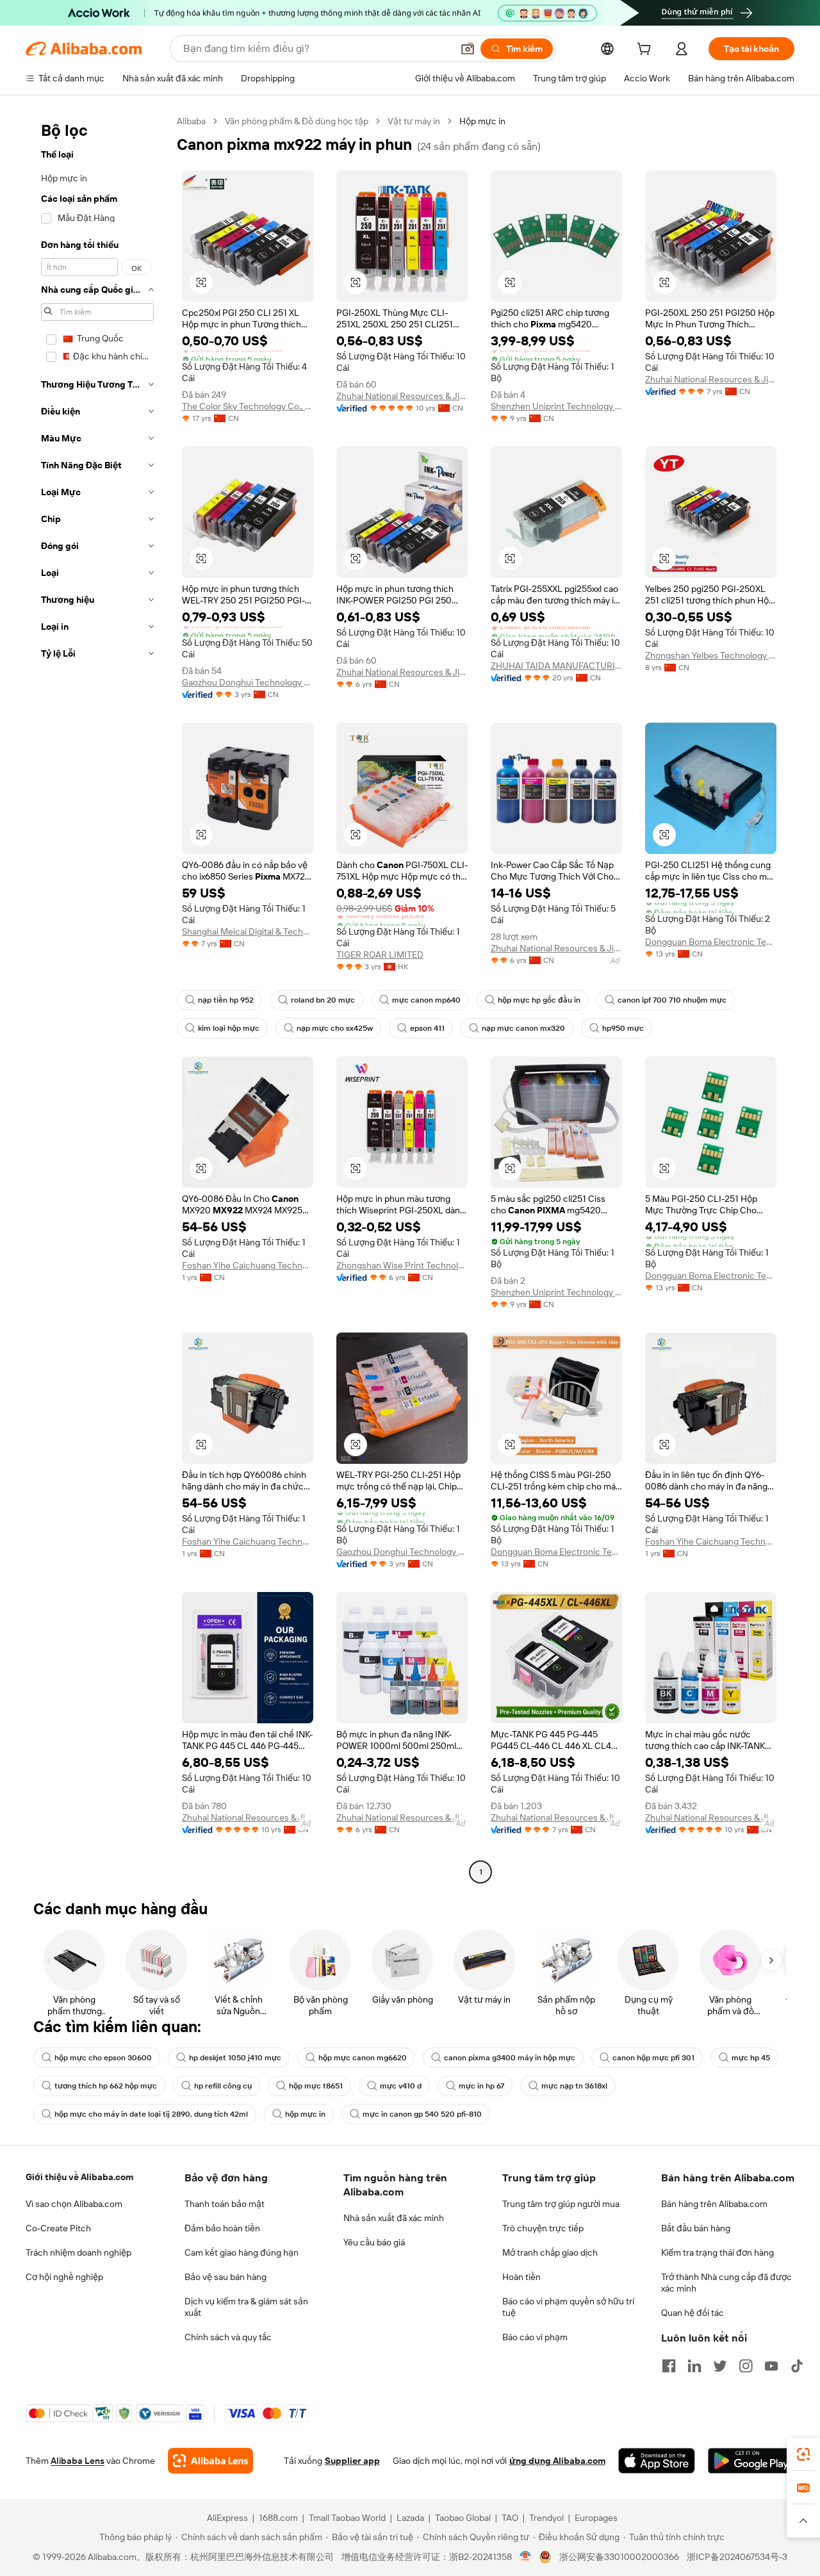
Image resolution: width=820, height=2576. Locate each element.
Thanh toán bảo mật (225, 2204)
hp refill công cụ (223, 2086)
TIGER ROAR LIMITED (380, 955)
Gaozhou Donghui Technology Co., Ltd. (248, 682)
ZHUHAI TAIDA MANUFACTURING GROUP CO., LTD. (556, 666)
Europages (596, 2518)
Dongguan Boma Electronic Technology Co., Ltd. (711, 942)
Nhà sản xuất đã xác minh (394, 2218)
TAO (510, 2518)
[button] (468, 49)
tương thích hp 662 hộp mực (106, 2086)
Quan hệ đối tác (693, 2313)
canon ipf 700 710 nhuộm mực (672, 1000)
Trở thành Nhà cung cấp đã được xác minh (726, 2283)
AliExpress (227, 2518)
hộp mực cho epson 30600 (103, 2058)
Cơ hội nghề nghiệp (64, 2277)
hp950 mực (623, 1028)
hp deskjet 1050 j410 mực (235, 2058)
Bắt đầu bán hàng (696, 2228)
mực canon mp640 (426, 1000)
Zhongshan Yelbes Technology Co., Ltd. (711, 655)
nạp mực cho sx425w (335, 1028)
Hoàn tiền (521, 2277)
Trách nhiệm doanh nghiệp (78, 2252)
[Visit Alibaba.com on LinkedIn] (694, 2366)
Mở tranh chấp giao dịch (550, 2252)
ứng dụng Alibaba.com (557, 2461)
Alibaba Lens (78, 2461)
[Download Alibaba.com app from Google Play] (751, 2461)
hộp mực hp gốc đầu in (539, 1000)
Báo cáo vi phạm (535, 2337)
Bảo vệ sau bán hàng (225, 2277)
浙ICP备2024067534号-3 (737, 2557)
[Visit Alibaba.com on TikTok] (797, 2366)
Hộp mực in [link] (482, 121)
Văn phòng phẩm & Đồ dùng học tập (297, 121)
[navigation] (97, 998)
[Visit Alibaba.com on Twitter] (720, 2366)
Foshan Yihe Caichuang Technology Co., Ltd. (248, 1265)
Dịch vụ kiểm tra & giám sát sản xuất (246, 2307)
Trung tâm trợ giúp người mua (561, 2204)
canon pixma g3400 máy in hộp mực (510, 2058)
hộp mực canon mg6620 (363, 2058)
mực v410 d (401, 2086)
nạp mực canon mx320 (523, 1028)
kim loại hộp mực (229, 1028)
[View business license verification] (526, 2557)
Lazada (410, 2518)
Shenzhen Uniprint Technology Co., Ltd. (556, 406)
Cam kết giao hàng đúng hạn (242, 2252)
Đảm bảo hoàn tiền (222, 2228)
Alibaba (191, 121)
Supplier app (352, 2461)
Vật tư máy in (414, 121)
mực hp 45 (751, 2058)
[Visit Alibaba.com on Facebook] (669, 2366)
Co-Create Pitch (58, 2228)
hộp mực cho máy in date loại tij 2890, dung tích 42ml (151, 2114)
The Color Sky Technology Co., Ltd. (248, 406)
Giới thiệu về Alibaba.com (79, 2177)
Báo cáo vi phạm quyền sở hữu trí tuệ (568, 2307)
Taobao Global (463, 2518)
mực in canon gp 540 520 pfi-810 (422, 2114)
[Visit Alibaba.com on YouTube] (771, 2366)
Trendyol (546, 2518)
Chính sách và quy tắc (228, 2337)
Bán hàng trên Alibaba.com (714, 2204)
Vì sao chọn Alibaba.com (74, 2204)
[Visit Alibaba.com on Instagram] (746, 2366)
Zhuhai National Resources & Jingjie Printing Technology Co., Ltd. (402, 396)
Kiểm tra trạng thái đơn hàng (717, 2252)
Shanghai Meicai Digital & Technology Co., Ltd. (248, 931)
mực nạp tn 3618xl (574, 2086)
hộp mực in (305, 2114)
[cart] (646, 51)
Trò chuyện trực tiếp (543, 2228)
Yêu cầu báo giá (374, 2242)
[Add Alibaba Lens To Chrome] (210, 2461)
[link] (803, 2454)
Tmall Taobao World (347, 2518)
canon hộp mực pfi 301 (653, 2058)
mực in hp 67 (481, 2086)
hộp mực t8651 (316, 2086)
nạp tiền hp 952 (226, 1000)
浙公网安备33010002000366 (619, 2557)
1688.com (278, 2518)
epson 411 (427, 1028)
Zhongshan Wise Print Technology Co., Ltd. (402, 1265)
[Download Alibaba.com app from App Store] (657, 2461)
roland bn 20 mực (323, 1000)
